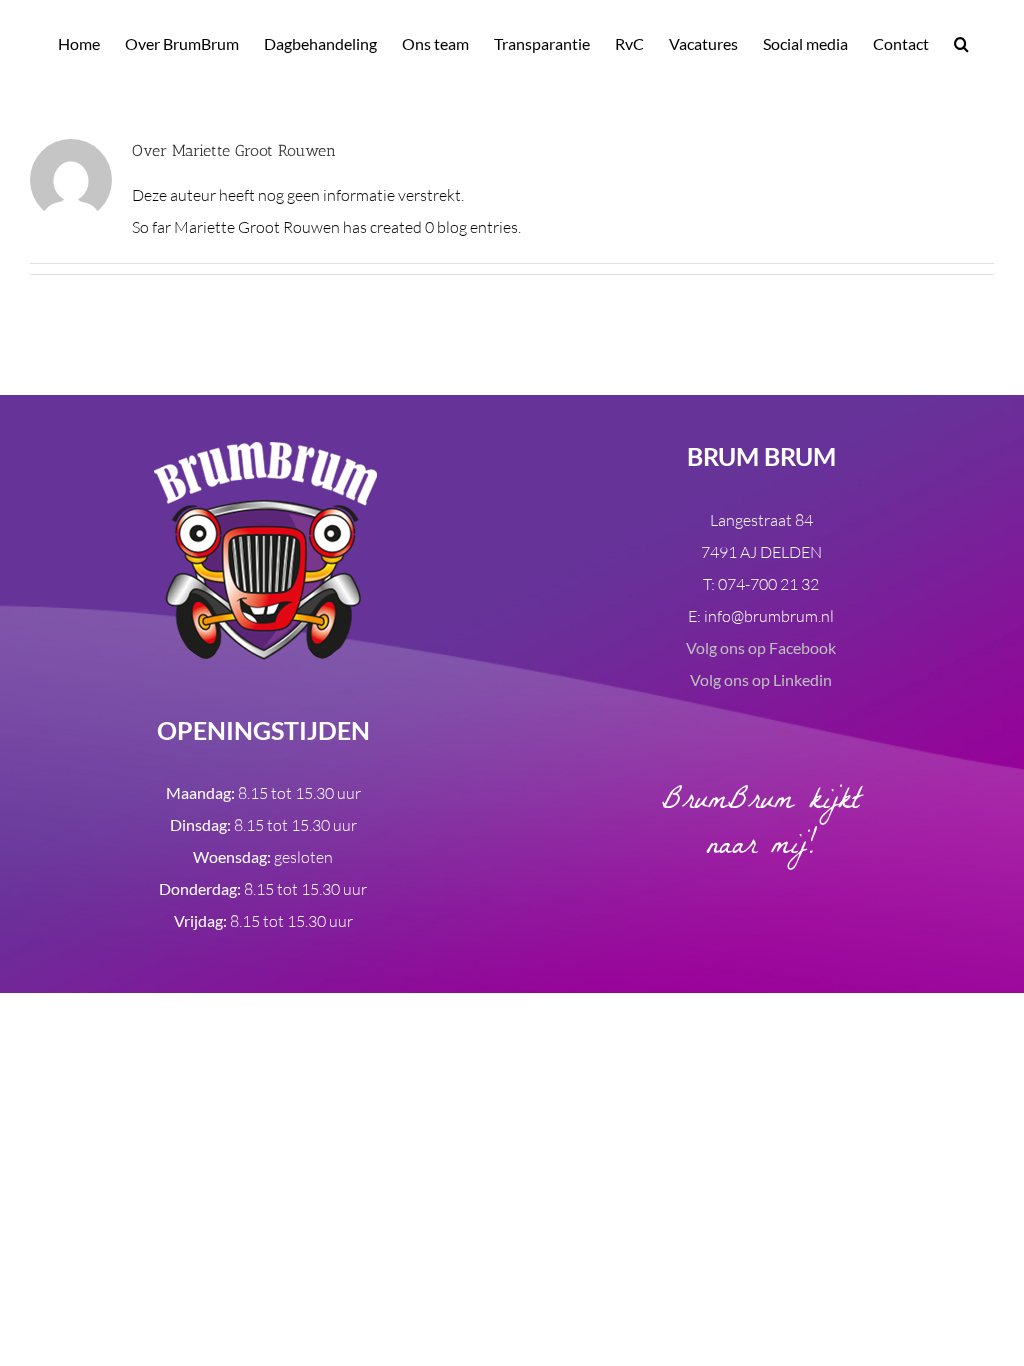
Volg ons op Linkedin (761, 679)
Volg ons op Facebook (761, 647)
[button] (961, 42)
